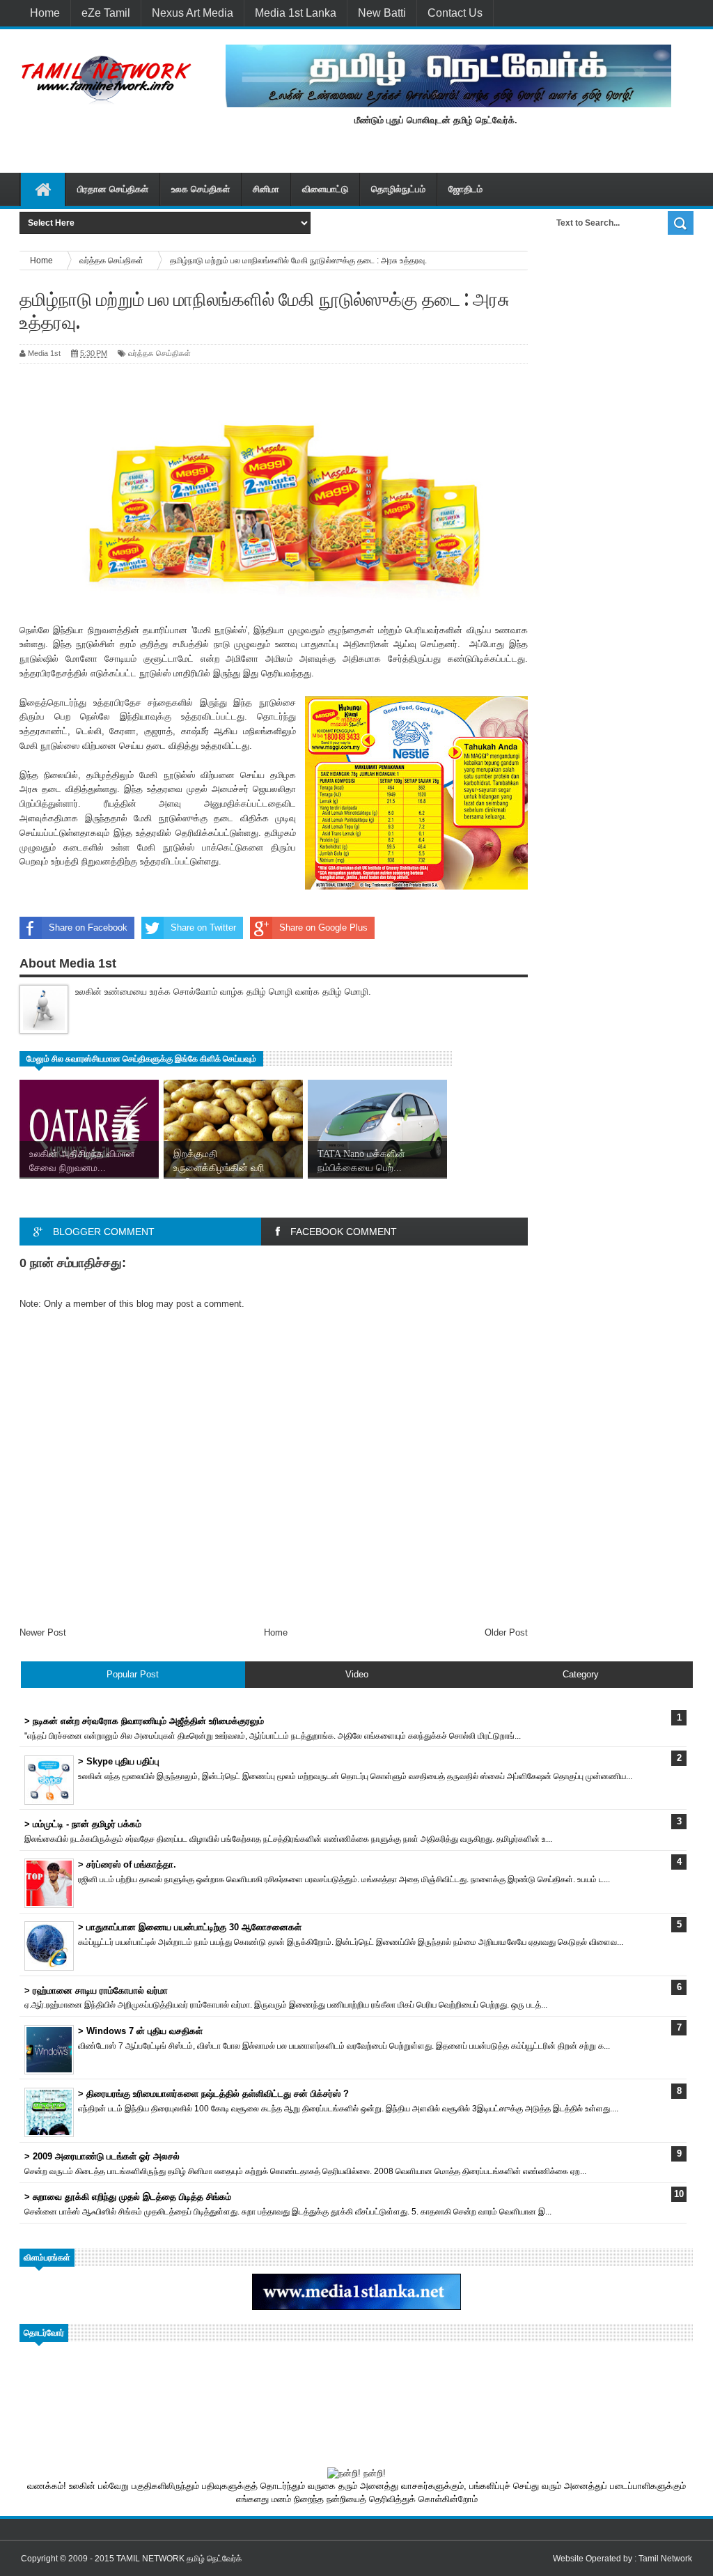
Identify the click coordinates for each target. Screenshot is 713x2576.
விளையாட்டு (325, 189)
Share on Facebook (88, 928)
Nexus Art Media (193, 13)
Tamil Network (665, 2559)
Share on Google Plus (323, 928)
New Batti (382, 13)
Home (45, 13)
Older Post (506, 1632)
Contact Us (455, 13)
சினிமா (266, 189)
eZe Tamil (106, 13)
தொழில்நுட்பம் (398, 189)
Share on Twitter (203, 928)
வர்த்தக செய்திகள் (159, 353)
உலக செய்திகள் (201, 189)
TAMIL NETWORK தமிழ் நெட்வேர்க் (179, 2559)
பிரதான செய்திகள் (113, 189)
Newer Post (43, 1632)
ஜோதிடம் (465, 189)
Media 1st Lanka (296, 13)
